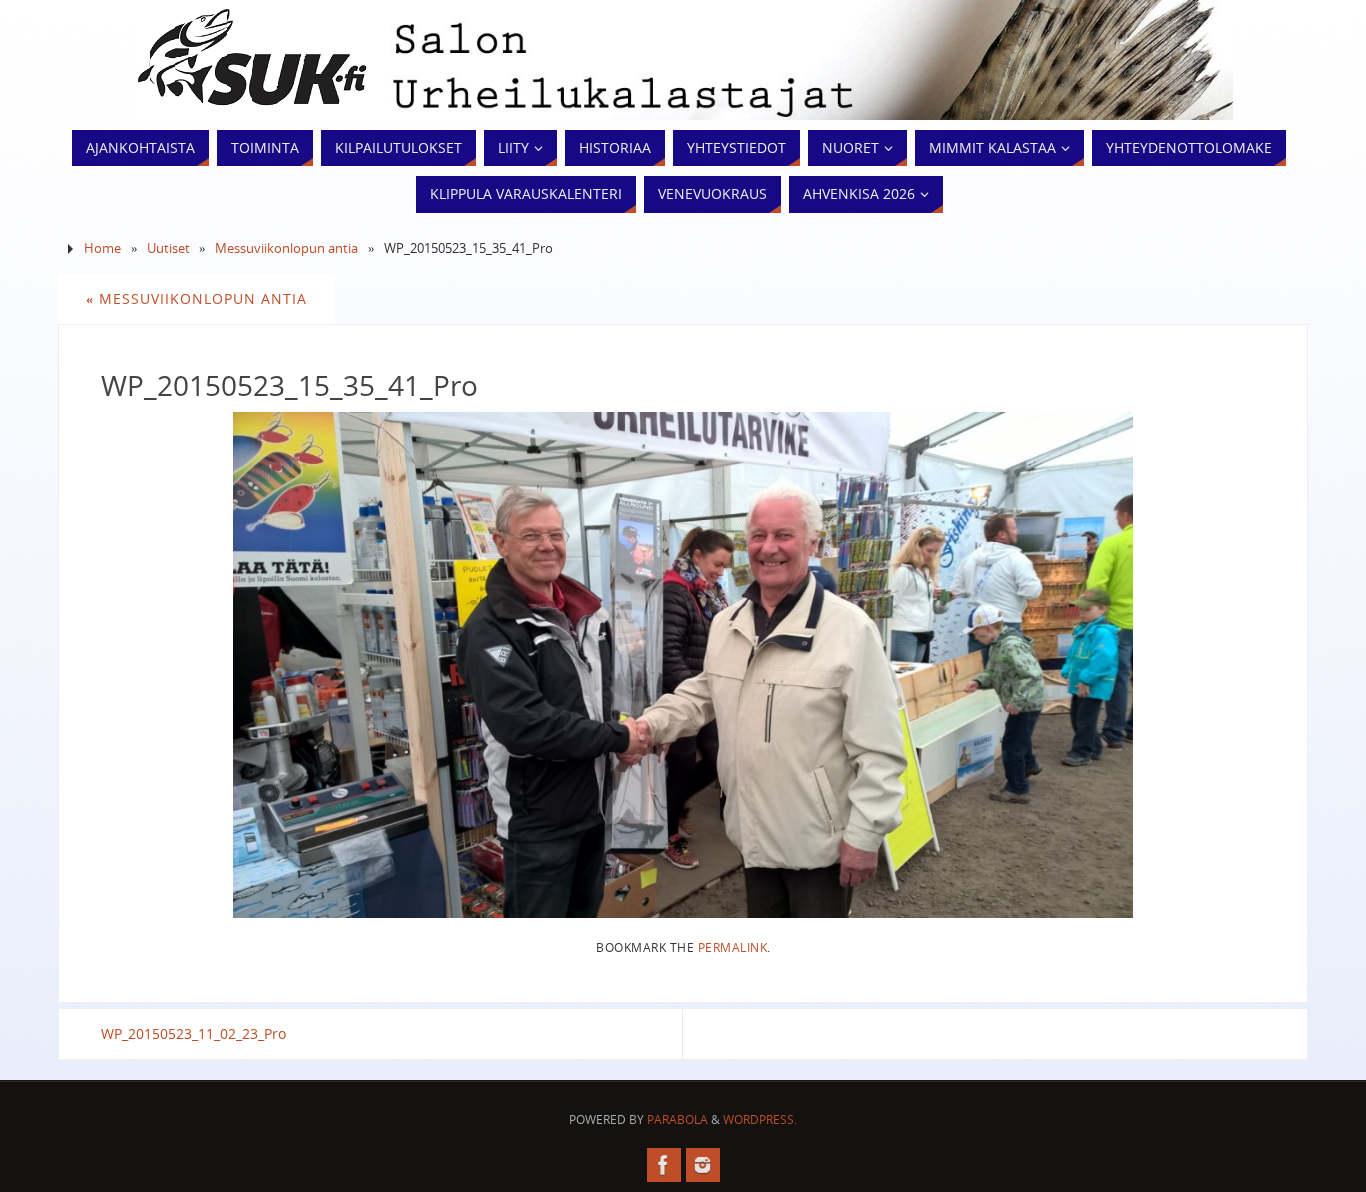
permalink (733, 947)
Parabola (677, 1119)
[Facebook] (664, 1165)
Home (102, 248)
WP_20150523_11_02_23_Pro (193, 1033)
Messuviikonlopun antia (286, 248)
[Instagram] (703, 1165)
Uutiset (168, 248)
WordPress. (760, 1119)
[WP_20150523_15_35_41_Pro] (683, 665)
